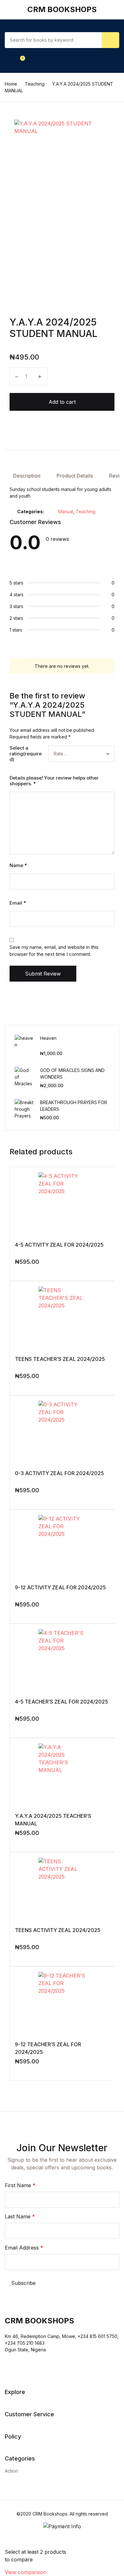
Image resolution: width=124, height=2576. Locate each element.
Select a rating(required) (26, 754)
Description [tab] (27, 476)
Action (11, 2471)
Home (11, 84)
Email (18, 903)
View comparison (26, 2572)
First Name (20, 2185)
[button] (12, 60)
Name (18, 865)
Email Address (24, 2248)
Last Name (20, 2216)
